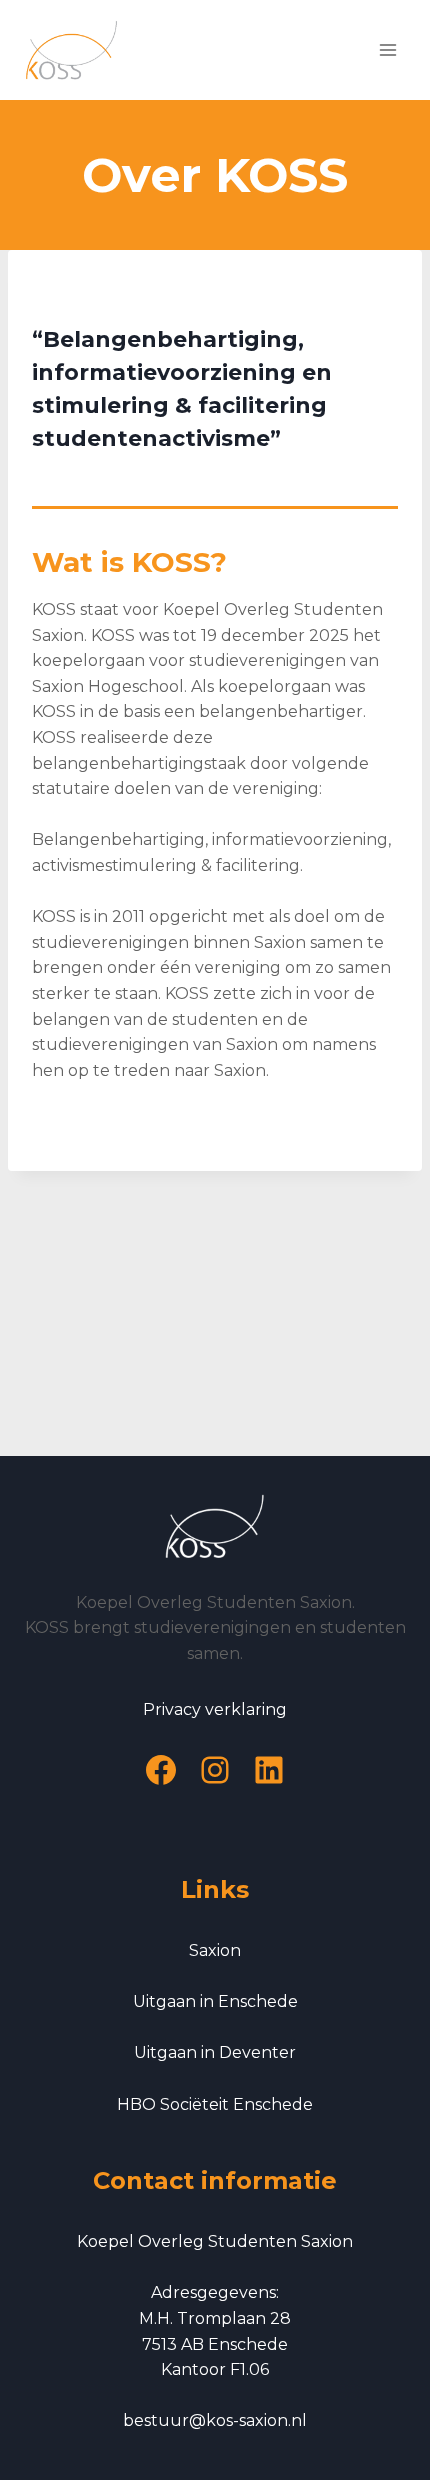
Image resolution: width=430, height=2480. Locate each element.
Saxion (215, 1950)
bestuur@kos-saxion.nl (215, 2420)
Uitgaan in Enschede (215, 2001)
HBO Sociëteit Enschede (215, 2104)
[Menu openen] (387, 49)
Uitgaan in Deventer (215, 2052)
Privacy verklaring (215, 1709)
